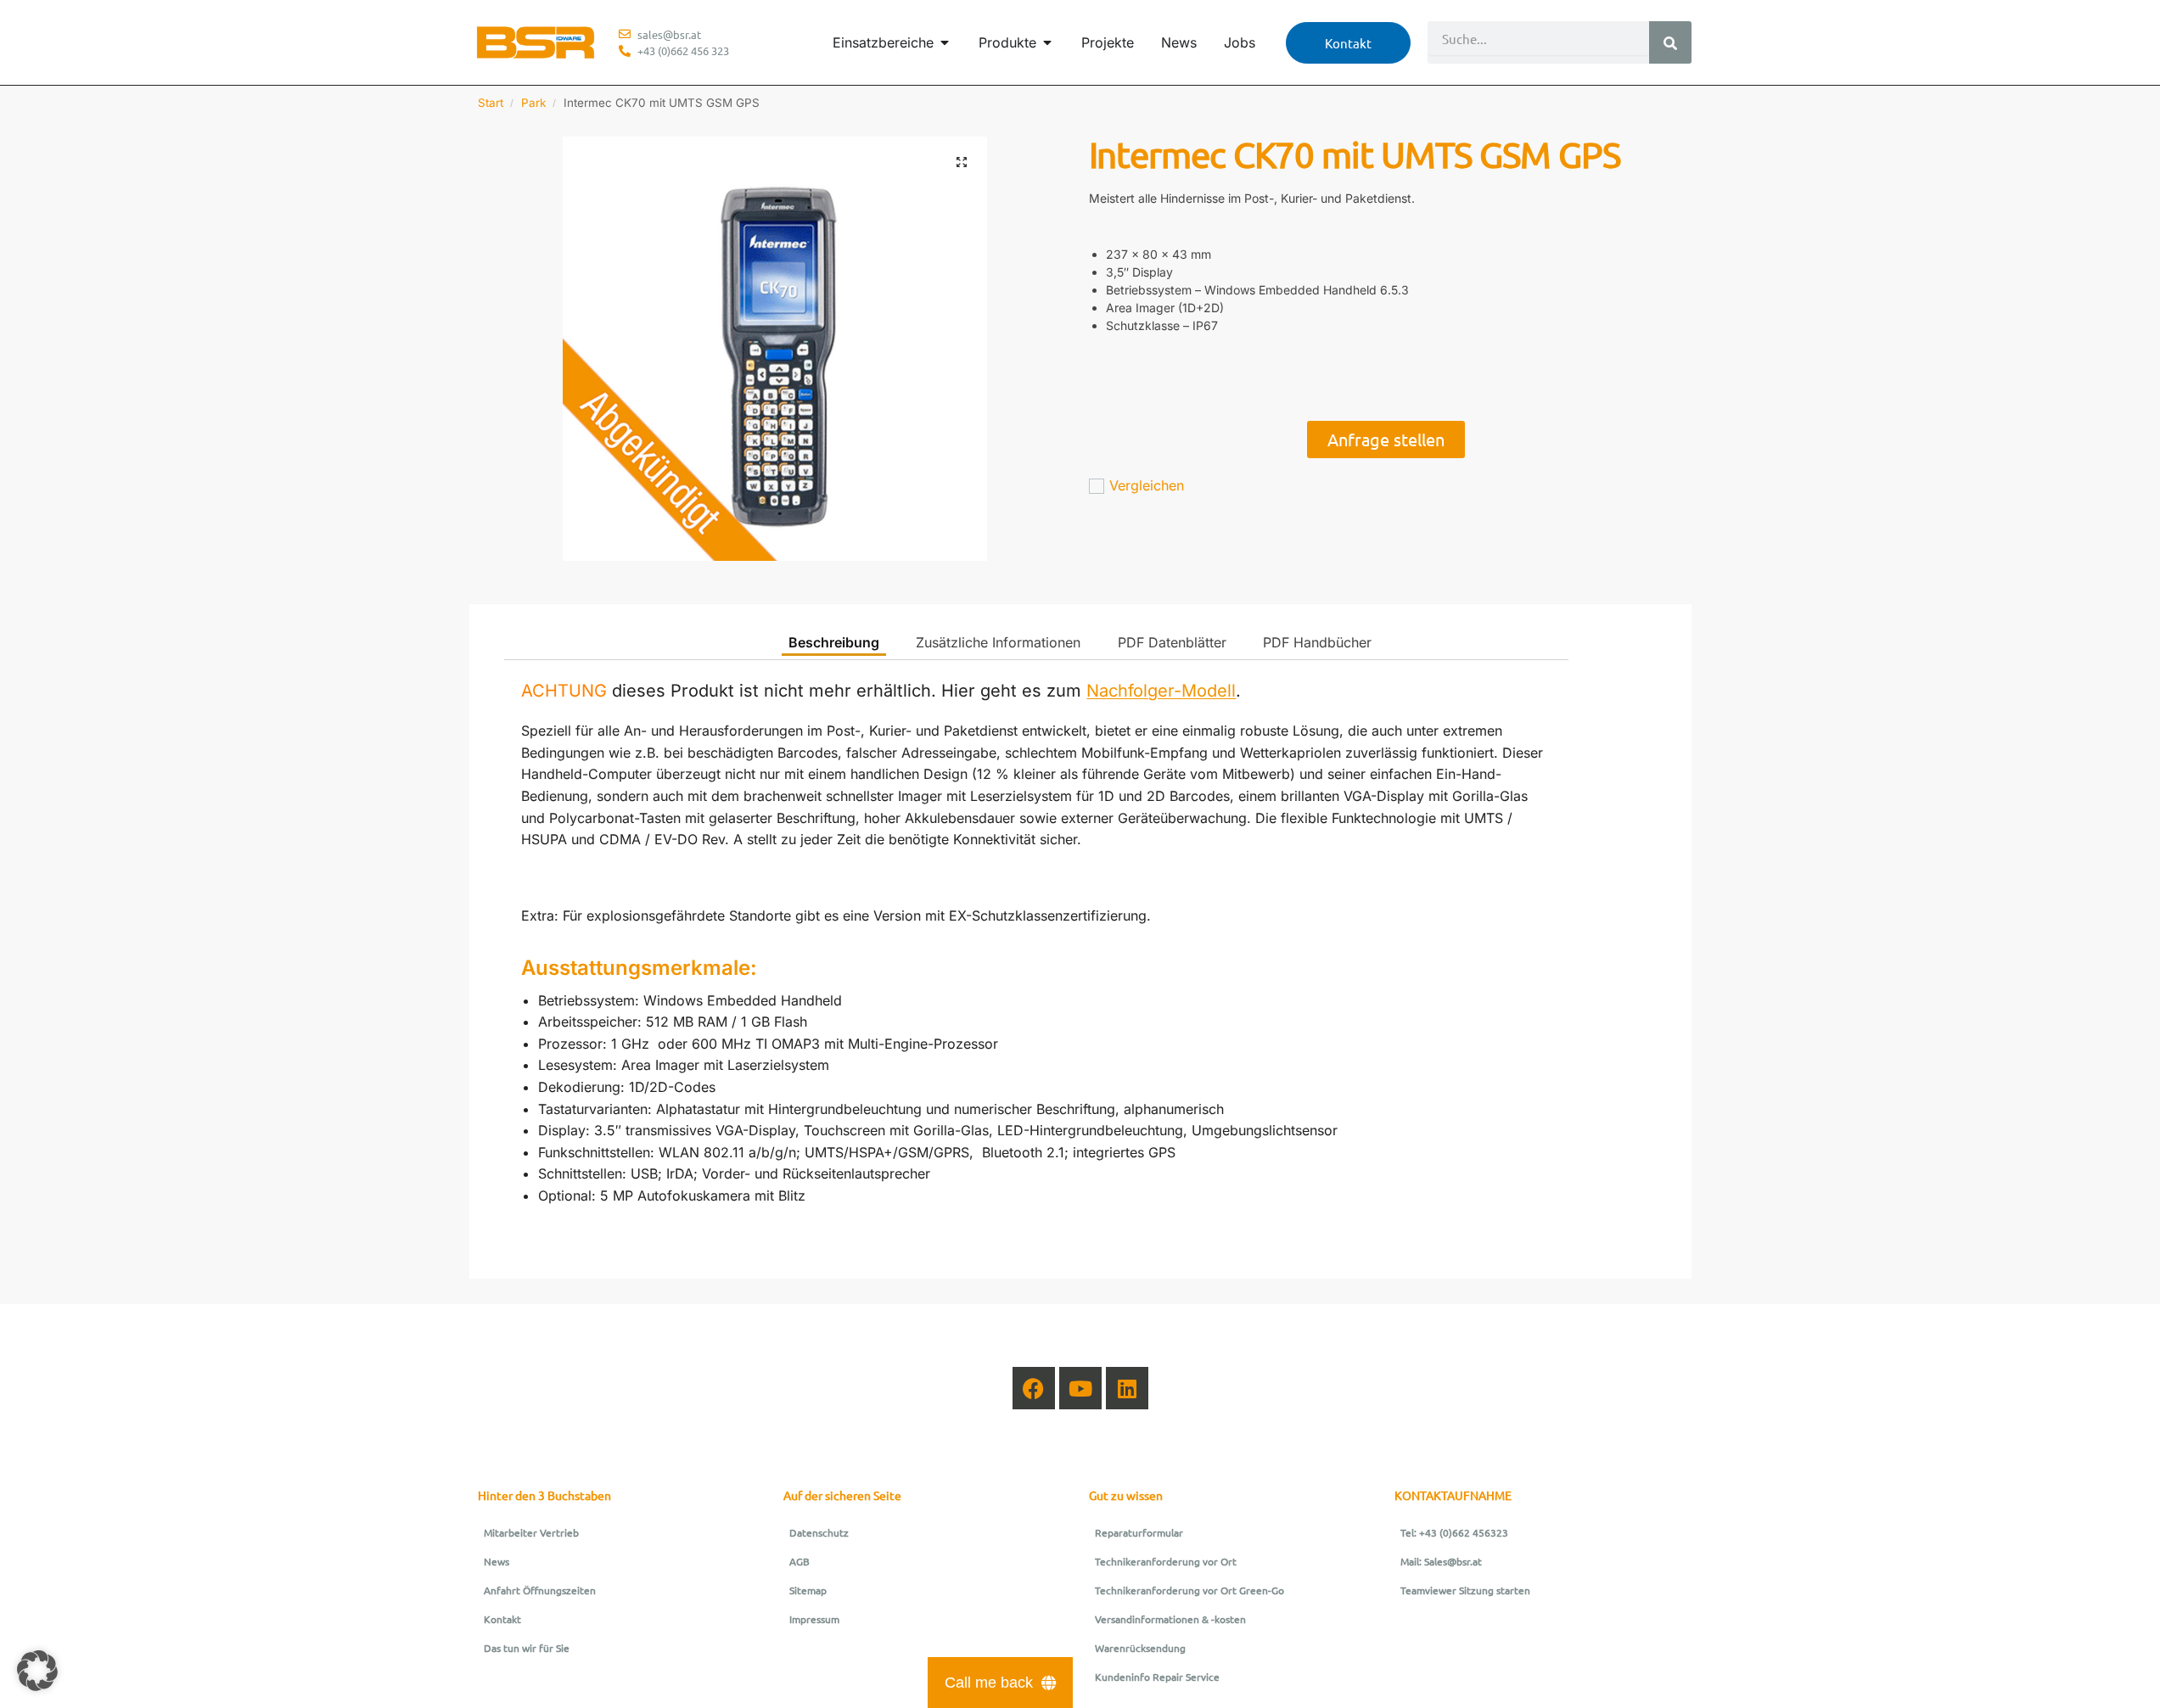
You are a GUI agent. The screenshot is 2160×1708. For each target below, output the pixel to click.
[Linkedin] (1127, 1388)
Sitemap (808, 1590)
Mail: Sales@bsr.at (1441, 1561)
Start (491, 103)
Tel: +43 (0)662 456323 (1454, 1532)
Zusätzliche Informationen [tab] (998, 642)
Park (533, 103)
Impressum (814, 1619)
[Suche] (1670, 42)
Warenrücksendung (1140, 1648)
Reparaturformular (1139, 1532)
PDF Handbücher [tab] (1317, 642)
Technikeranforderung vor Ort (1166, 1561)
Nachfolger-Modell (1161, 691)
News (497, 1561)
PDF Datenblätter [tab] (1172, 642)
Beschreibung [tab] (834, 642)
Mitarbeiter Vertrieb (531, 1532)
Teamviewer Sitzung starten (1465, 1590)
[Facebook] (1034, 1388)
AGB (799, 1561)
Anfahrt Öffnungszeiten (540, 1590)
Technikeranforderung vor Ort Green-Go (1189, 1590)
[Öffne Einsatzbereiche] (945, 42)
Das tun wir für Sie (527, 1648)
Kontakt (502, 1619)
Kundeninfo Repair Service (1157, 1677)
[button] (962, 162)
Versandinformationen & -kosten (1170, 1619)
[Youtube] (1080, 1388)
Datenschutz (819, 1532)
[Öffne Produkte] (1047, 42)
